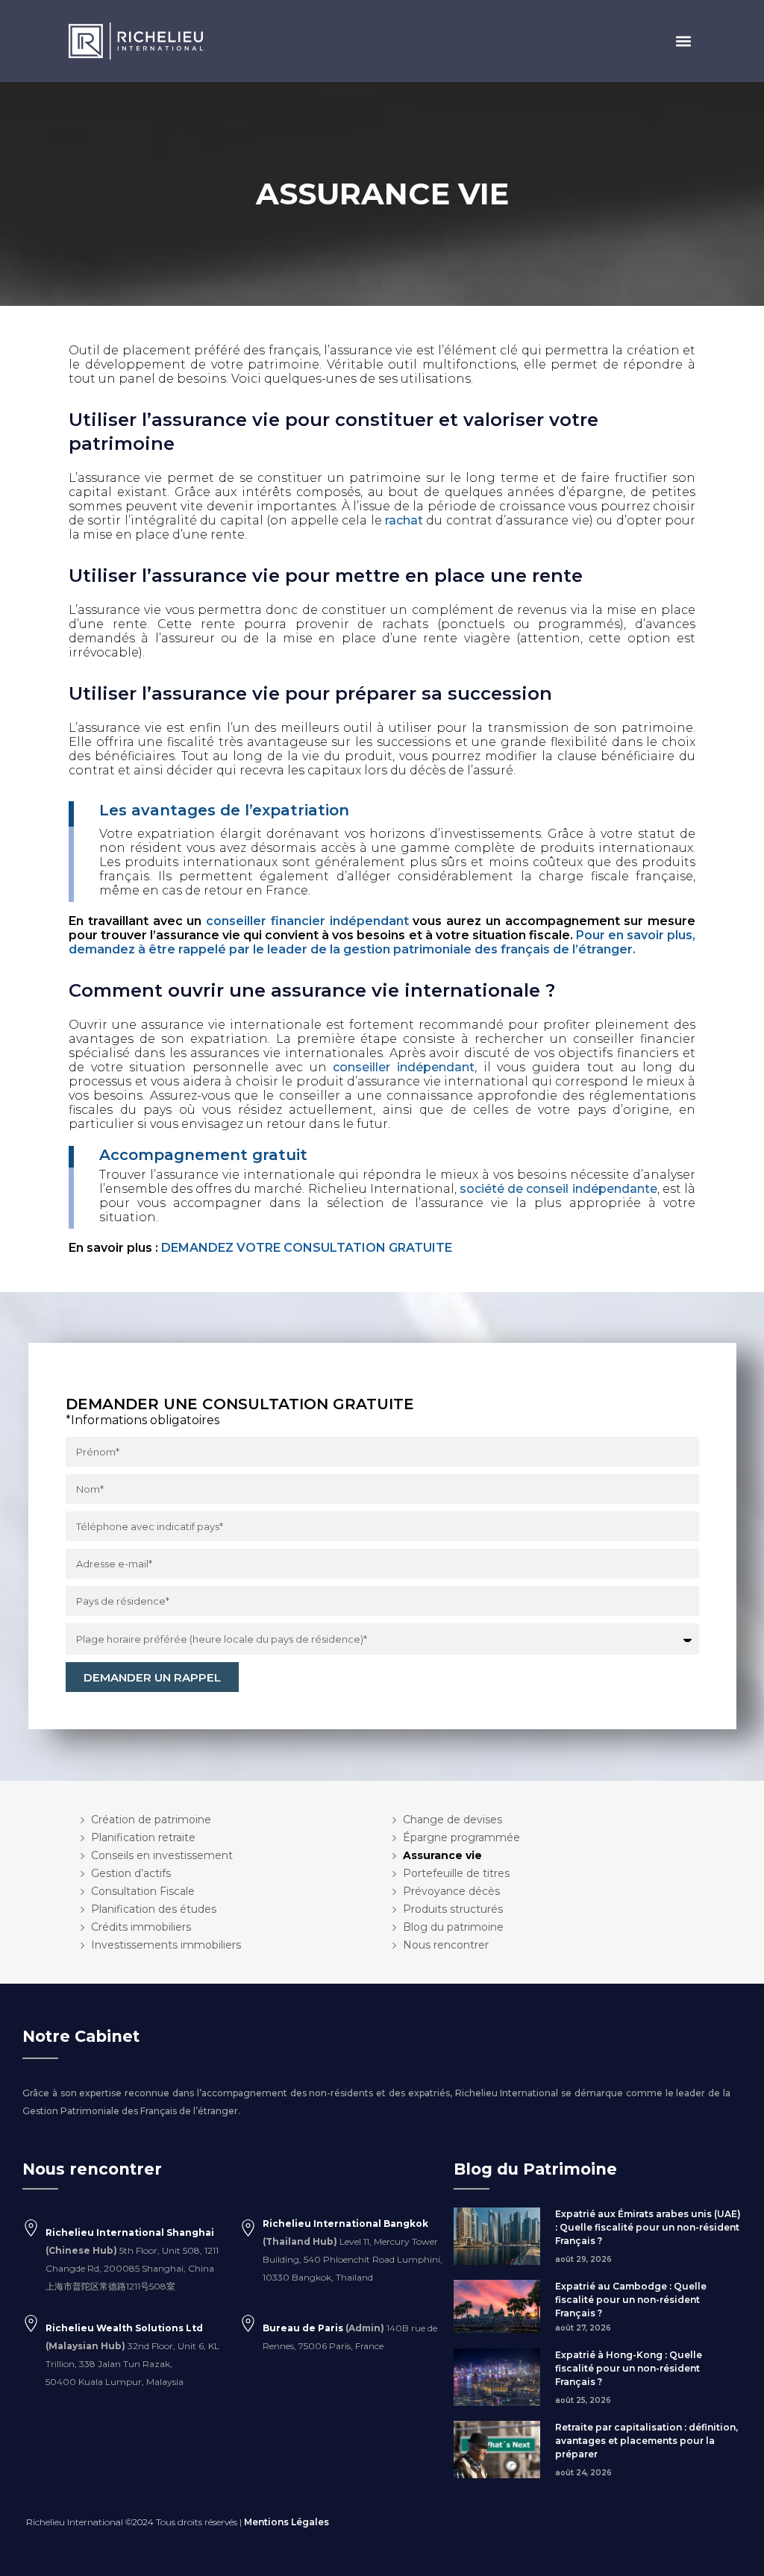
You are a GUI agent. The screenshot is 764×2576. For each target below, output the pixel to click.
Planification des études (154, 1909)
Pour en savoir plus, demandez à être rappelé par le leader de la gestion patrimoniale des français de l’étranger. (382, 942)
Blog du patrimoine (453, 1927)
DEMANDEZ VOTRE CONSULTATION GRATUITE (307, 1248)
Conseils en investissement (162, 1855)
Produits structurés (453, 1909)
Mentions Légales (286, 2522)
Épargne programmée (461, 1837)
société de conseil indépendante (558, 1189)
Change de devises (453, 1820)
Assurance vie (442, 1855)
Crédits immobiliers (141, 1927)
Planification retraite (143, 1837)
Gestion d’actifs (131, 1873)
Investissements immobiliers (166, 1945)
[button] (683, 41)
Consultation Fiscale (143, 1891)
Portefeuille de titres (456, 1873)
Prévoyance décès (451, 1891)
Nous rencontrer (446, 1945)
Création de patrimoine (151, 1820)
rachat (404, 520)
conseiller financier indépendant (307, 921)
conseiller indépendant (404, 1067)
